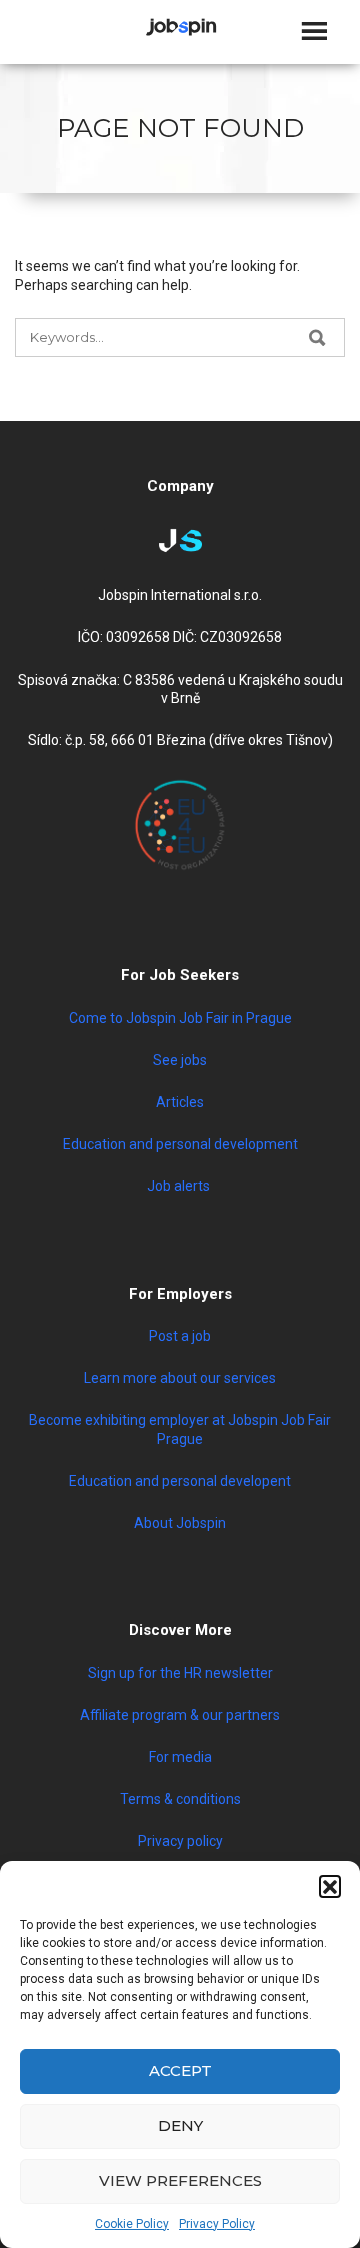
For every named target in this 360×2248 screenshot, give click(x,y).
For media (180, 1757)
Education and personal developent (180, 1481)
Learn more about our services (180, 1378)
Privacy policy (180, 1841)
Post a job (180, 1336)
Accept (180, 2070)
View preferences (180, 2180)
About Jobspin (180, 1523)
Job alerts (180, 1186)
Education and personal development (180, 1144)
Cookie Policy (132, 2224)
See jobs (180, 1060)
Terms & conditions (180, 1799)
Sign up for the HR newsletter (180, 1673)
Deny (180, 2125)
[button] (330, 1886)
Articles (180, 1102)
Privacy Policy (217, 2224)
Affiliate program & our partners (180, 1715)
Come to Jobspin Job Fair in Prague (180, 1018)
